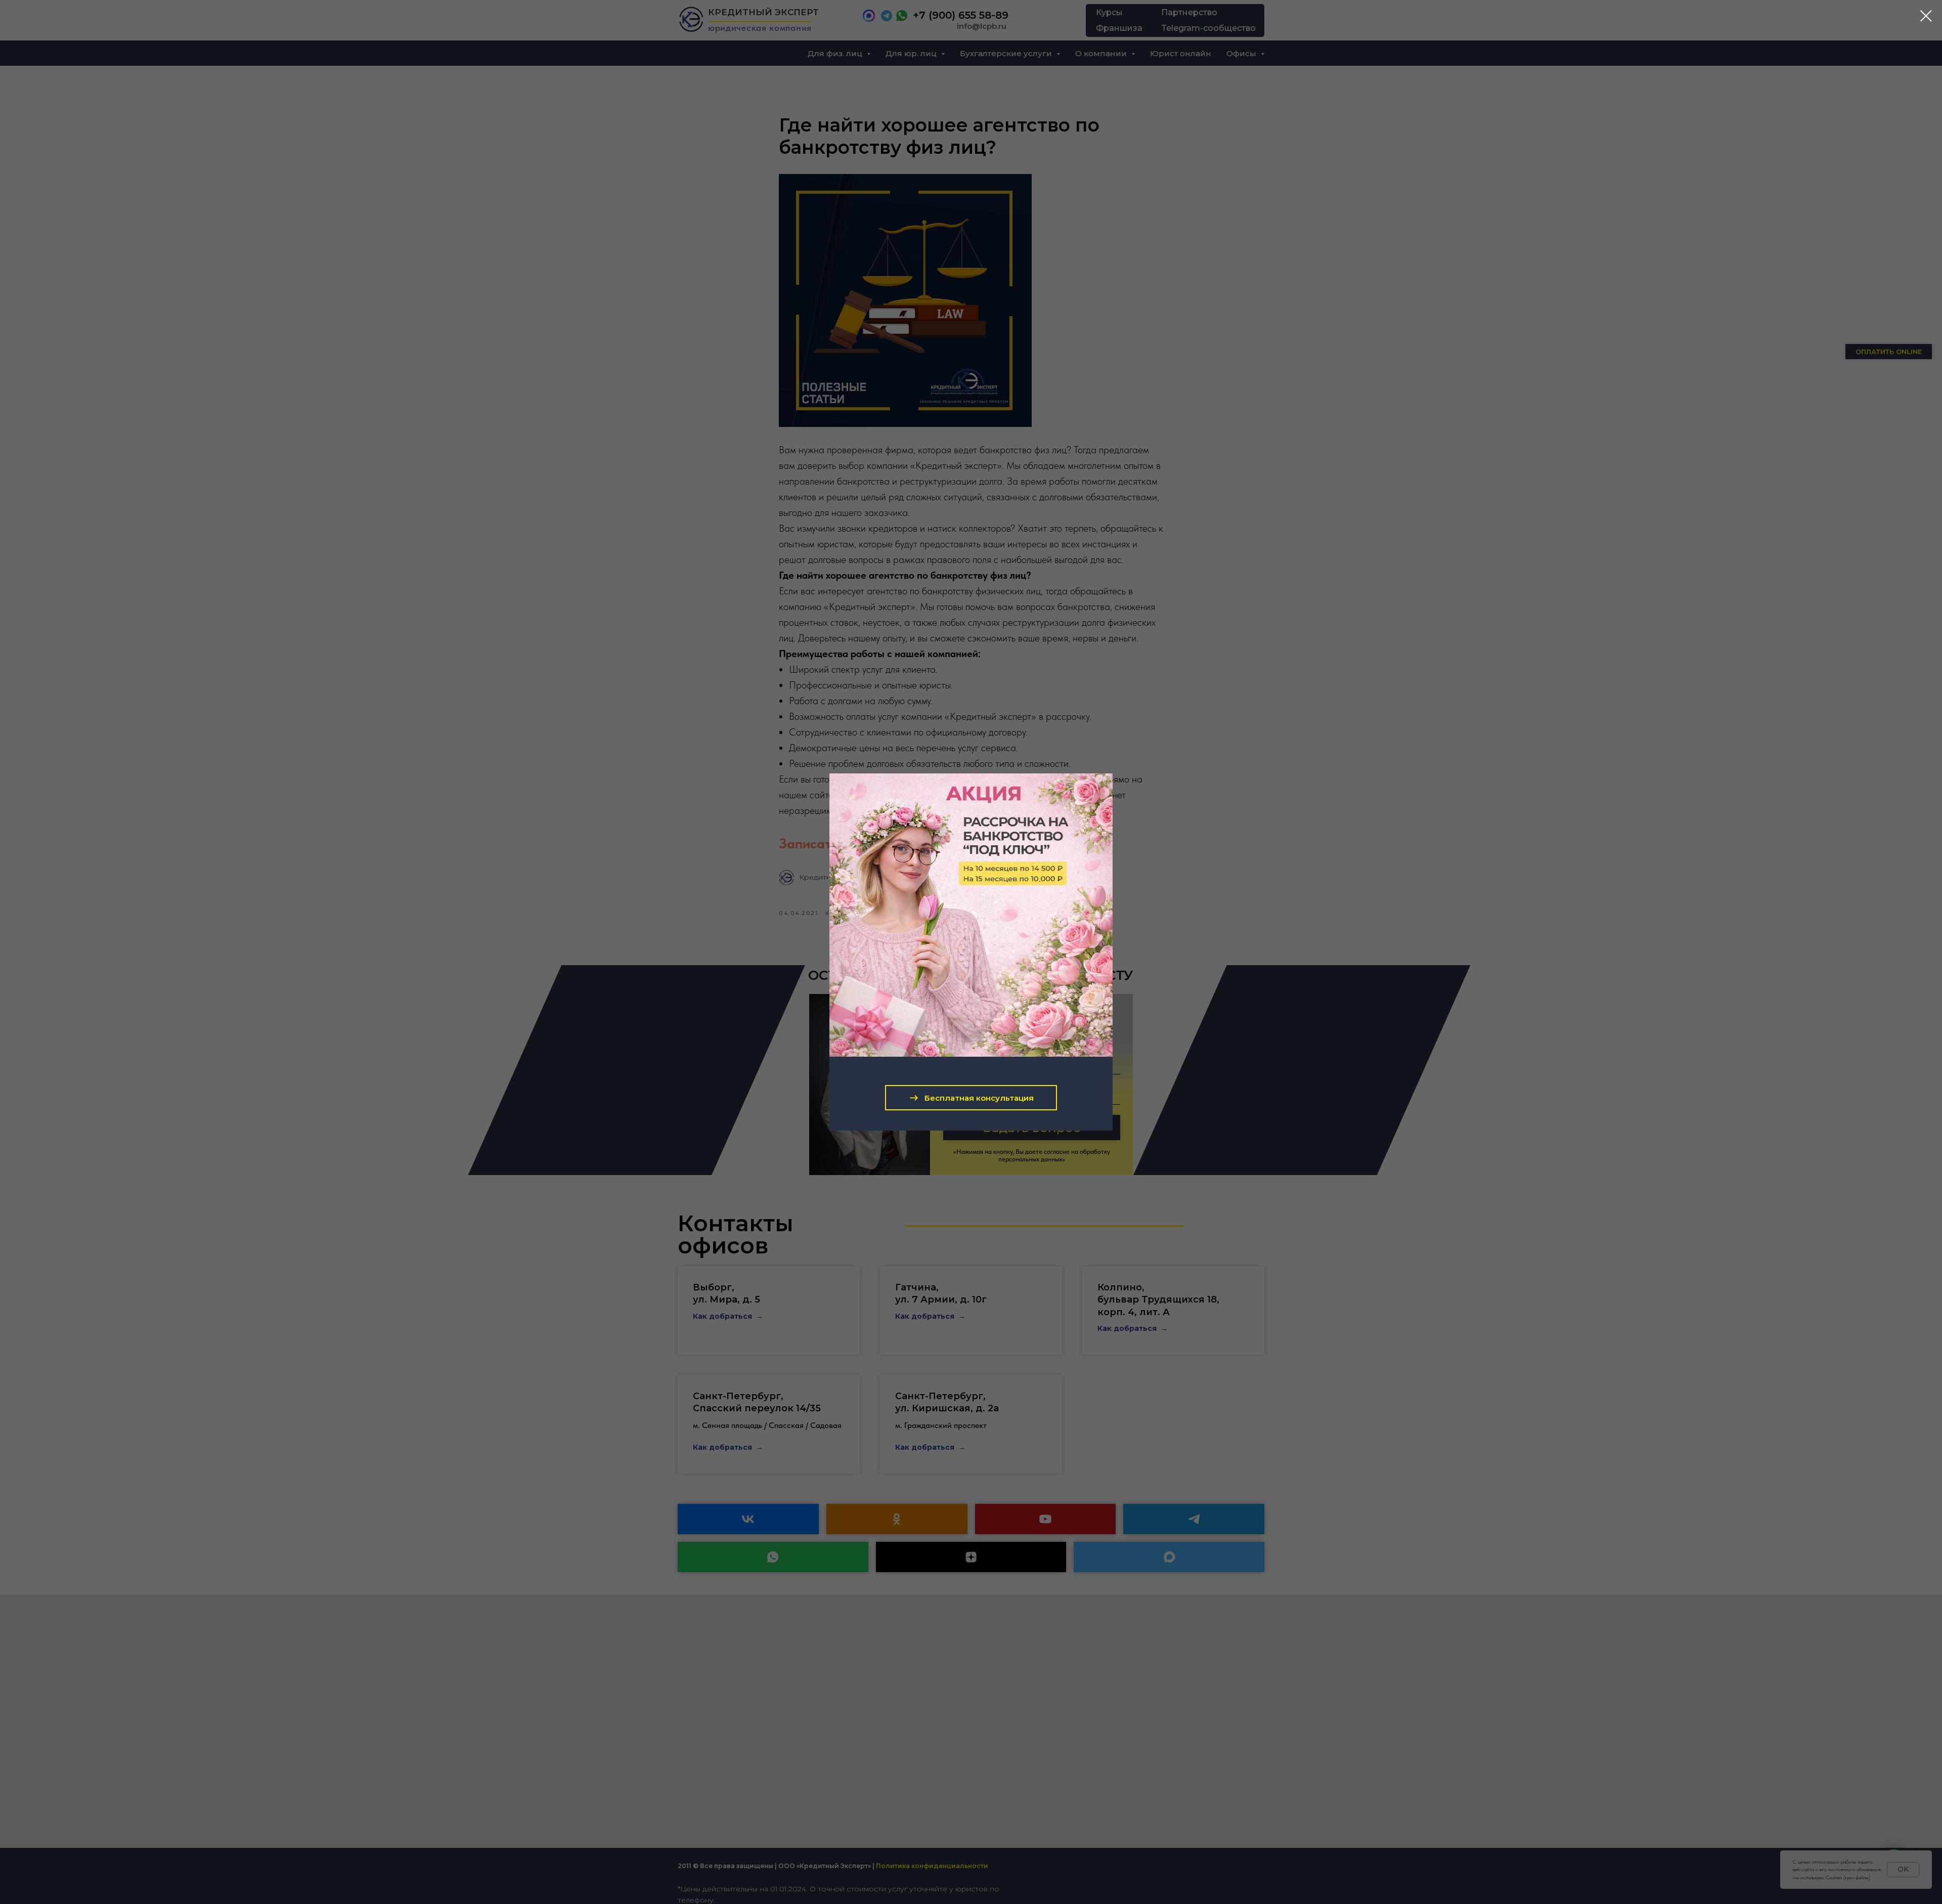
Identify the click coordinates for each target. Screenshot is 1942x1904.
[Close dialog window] (1926, 16)
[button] (971, 1098)
